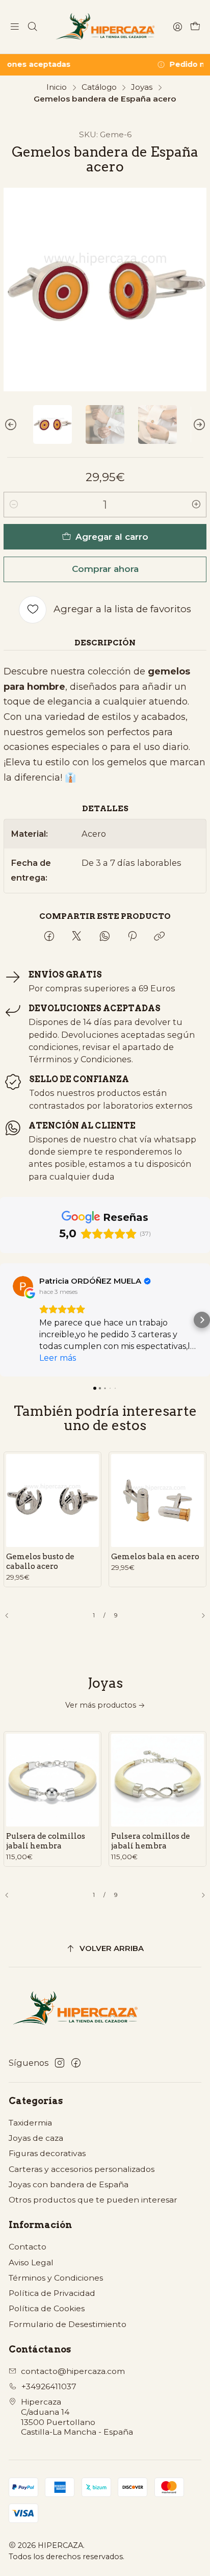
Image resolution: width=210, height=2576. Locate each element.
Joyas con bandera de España (69, 2184)
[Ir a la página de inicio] (105, 27)
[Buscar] (32, 27)
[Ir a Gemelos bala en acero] (157, 1500)
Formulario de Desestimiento (68, 2324)
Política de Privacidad (52, 2293)
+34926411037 (49, 2386)
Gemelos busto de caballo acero (40, 1561)
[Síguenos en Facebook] (76, 2063)
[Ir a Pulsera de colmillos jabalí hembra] (52, 1780)
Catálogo (99, 87)
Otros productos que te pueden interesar (93, 2200)
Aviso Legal (31, 2262)
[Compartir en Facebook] (49, 937)
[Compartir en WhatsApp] (104, 937)
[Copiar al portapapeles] (160, 937)
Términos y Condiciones (56, 2278)
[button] (8, 1320)
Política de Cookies (47, 2308)
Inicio (57, 87)
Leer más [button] (58, 1358)
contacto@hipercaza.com (73, 2371)
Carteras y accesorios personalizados (82, 2169)
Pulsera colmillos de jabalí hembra (151, 1841)
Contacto (28, 2247)
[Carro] (195, 27)
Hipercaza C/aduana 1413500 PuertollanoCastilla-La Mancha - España (77, 2417)
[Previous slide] (11, 424)
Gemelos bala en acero (155, 1556)
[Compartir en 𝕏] (76, 937)
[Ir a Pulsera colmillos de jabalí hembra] (157, 1780)
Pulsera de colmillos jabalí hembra (46, 1841)
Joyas (142, 87)
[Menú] (15, 27)
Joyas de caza (36, 2138)
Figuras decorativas (47, 2153)
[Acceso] (177, 27)
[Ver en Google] (23, 1286)
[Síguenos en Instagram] (60, 2063)
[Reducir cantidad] (14, 505)
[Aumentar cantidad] (196, 505)
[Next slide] (199, 424)
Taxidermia (30, 2123)
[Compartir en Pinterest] (132, 937)
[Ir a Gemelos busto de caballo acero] (52, 1500)
